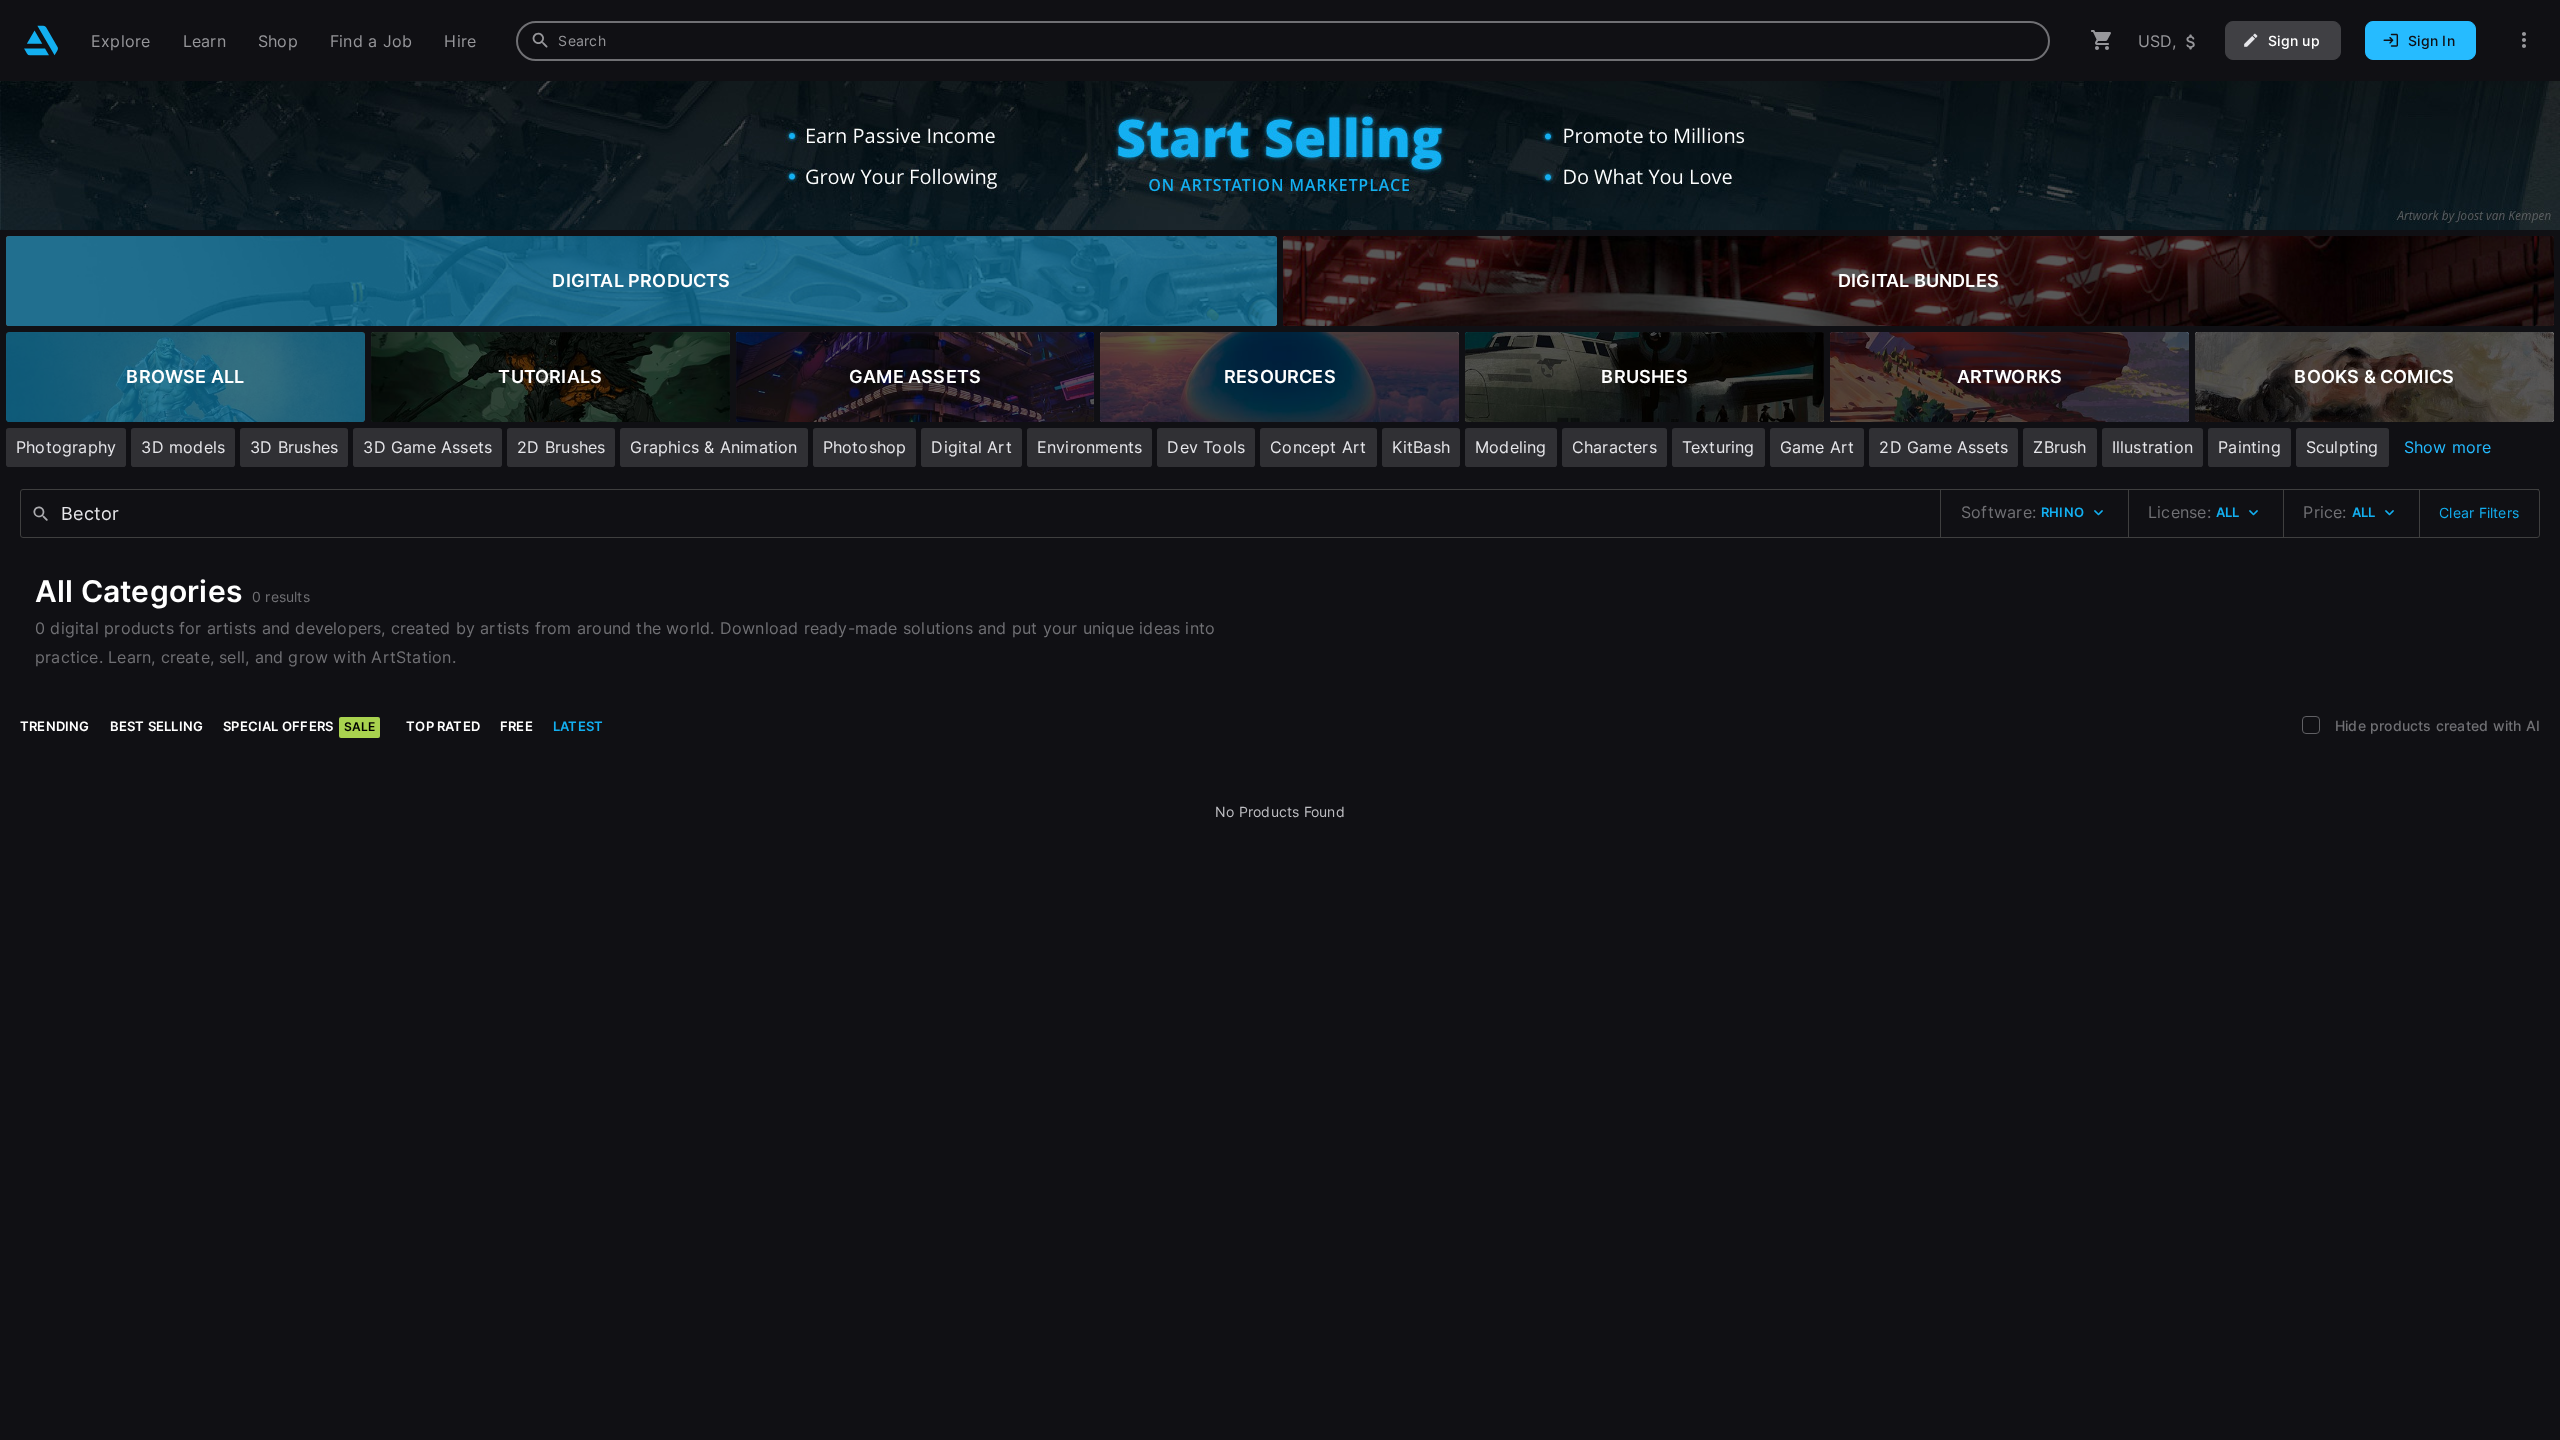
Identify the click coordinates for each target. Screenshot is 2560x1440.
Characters (1614, 447)
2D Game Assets (1943, 447)
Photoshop (865, 447)
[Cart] (2102, 40)
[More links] (2524, 40)
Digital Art (971, 447)
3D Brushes (294, 447)
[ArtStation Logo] (41, 40)
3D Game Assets (427, 447)
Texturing (1718, 447)
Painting (2249, 447)
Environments (1090, 447)
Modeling (1511, 447)
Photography (66, 447)
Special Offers (299, 726)
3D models (183, 447)
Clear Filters (2479, 512)
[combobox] (1283, 41)
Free (516, 726)
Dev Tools (1206, 447)
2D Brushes (561, 447)
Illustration (2153, 447)
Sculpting (2342, 447)
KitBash (1421, 447)
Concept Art (1318, 447)
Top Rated (443, 726)
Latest (578, 726)
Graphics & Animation (713, 447)
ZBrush (2059, 447)
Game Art (1817, 447)
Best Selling (157, 726)
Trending (55, 726)
